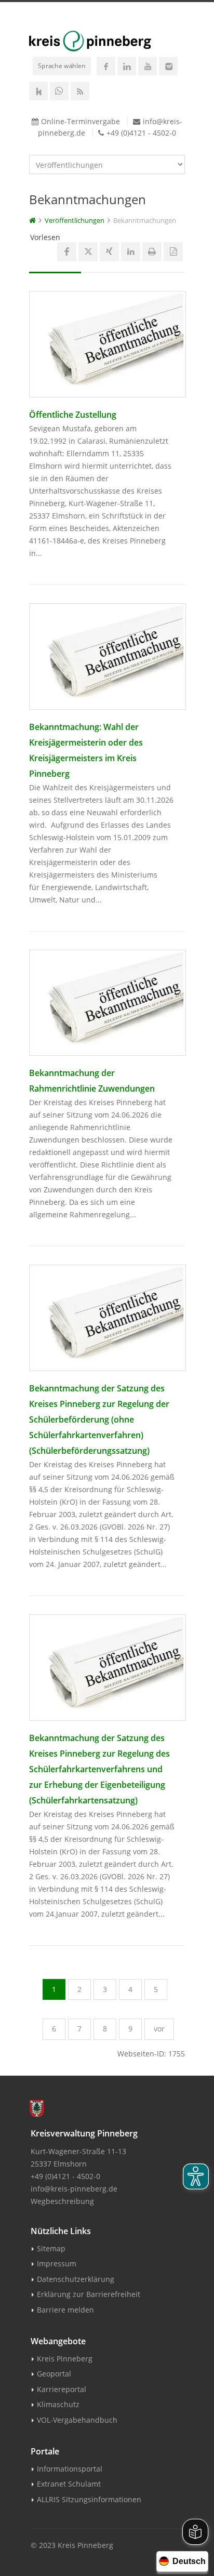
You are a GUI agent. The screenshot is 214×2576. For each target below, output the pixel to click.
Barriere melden (65, 2310)
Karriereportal (62, 2389)
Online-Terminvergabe (81, 121)
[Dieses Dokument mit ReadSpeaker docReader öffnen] (173, 252)
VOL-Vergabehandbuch (77, 2420)
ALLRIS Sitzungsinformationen (89, 2499)
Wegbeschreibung (62, 2201)
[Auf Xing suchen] (109, 252)
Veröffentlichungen (75, 220)
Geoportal (54, 2374)
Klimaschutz (58, 2404)
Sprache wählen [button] (62, 65)
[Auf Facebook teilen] (67, 252)
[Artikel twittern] (88, 252)
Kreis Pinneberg (65, 2359)
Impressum (57, 2263)
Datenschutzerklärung (76, 2279)
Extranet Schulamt (69, 2484)
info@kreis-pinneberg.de (74, 2189)
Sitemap (51, 2248)
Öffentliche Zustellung (73, 415)
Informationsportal (70, 2469)
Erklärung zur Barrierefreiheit (89, 2294)
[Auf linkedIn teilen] (131, 252)
